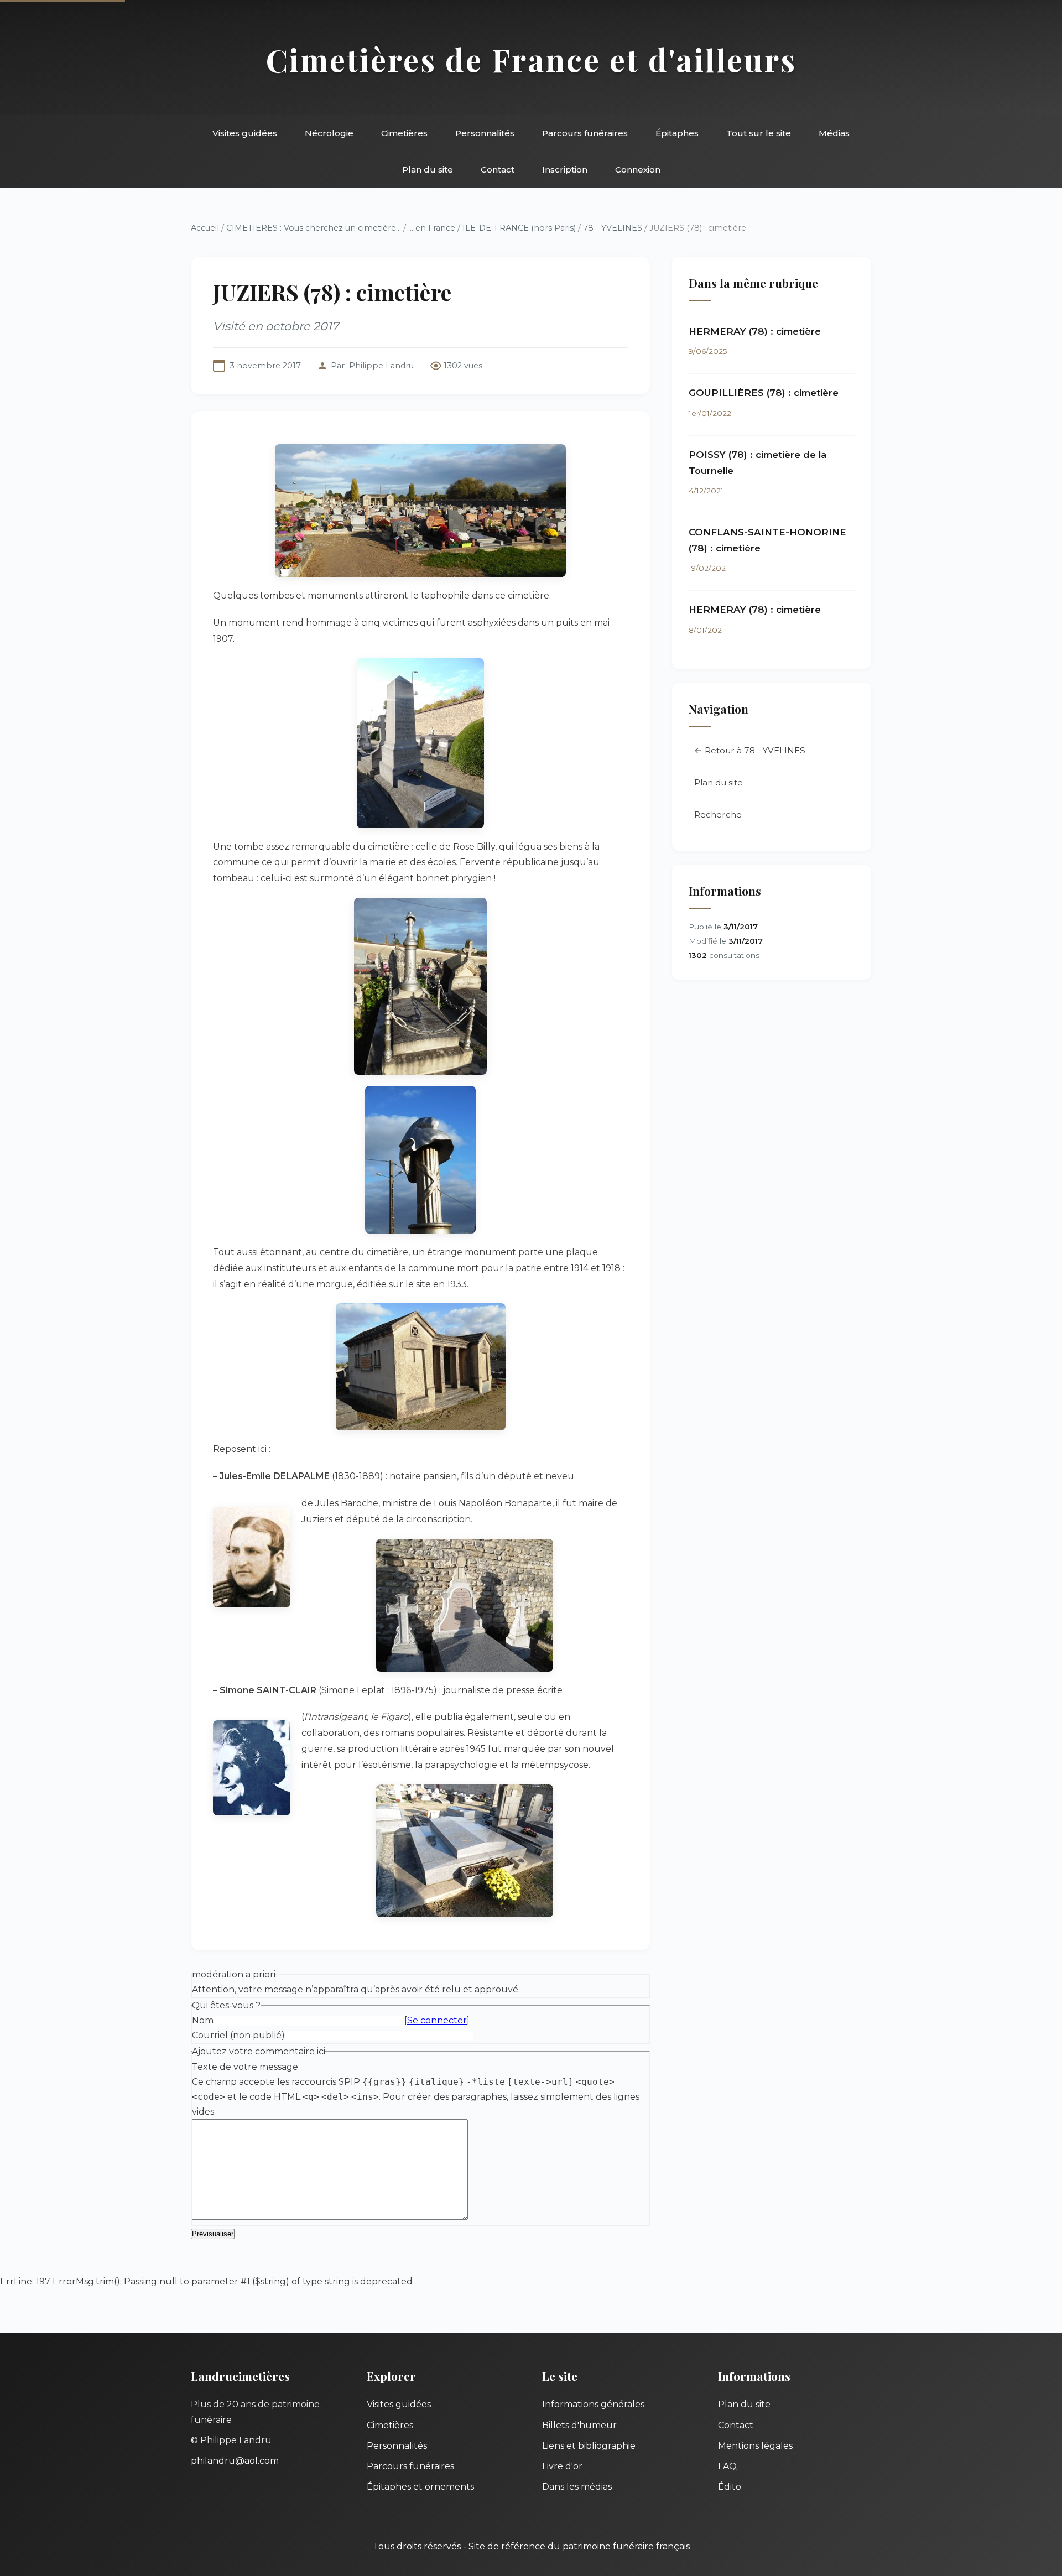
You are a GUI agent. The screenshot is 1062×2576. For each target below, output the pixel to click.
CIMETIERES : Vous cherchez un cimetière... (314, 228)
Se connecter (437, 2020)
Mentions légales (755, 2446)
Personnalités (485, 133)
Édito (730, 2487)
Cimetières (404, 133)
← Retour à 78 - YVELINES (750, 750)
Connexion (638, 170)
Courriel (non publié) (238, 2035)
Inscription (565, 170)
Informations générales (593, 2404)
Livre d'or (562, 2466)
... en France (432, 228)
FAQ (727, 2466)
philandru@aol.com (235, 2461)
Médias (834, 133)
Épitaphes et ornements (420, 2487)
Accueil (205, 228)
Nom (203, 2020)
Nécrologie (329, 133)
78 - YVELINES (613, 228)
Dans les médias (577, 2487)
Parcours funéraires (585, 133)
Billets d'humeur (579, 2425)
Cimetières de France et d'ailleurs (531, 59)
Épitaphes (677, 133)
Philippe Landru (381, 366)
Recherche (718, 815)
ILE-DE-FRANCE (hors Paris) (519, 228)
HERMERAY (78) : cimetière (755, 331)
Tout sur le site (759, 133)
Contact (498, 170)
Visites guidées (245, 133)
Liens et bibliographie (589, 2446)
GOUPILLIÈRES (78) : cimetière (764, 393)
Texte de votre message (245, 2067)
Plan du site (428, 170)
